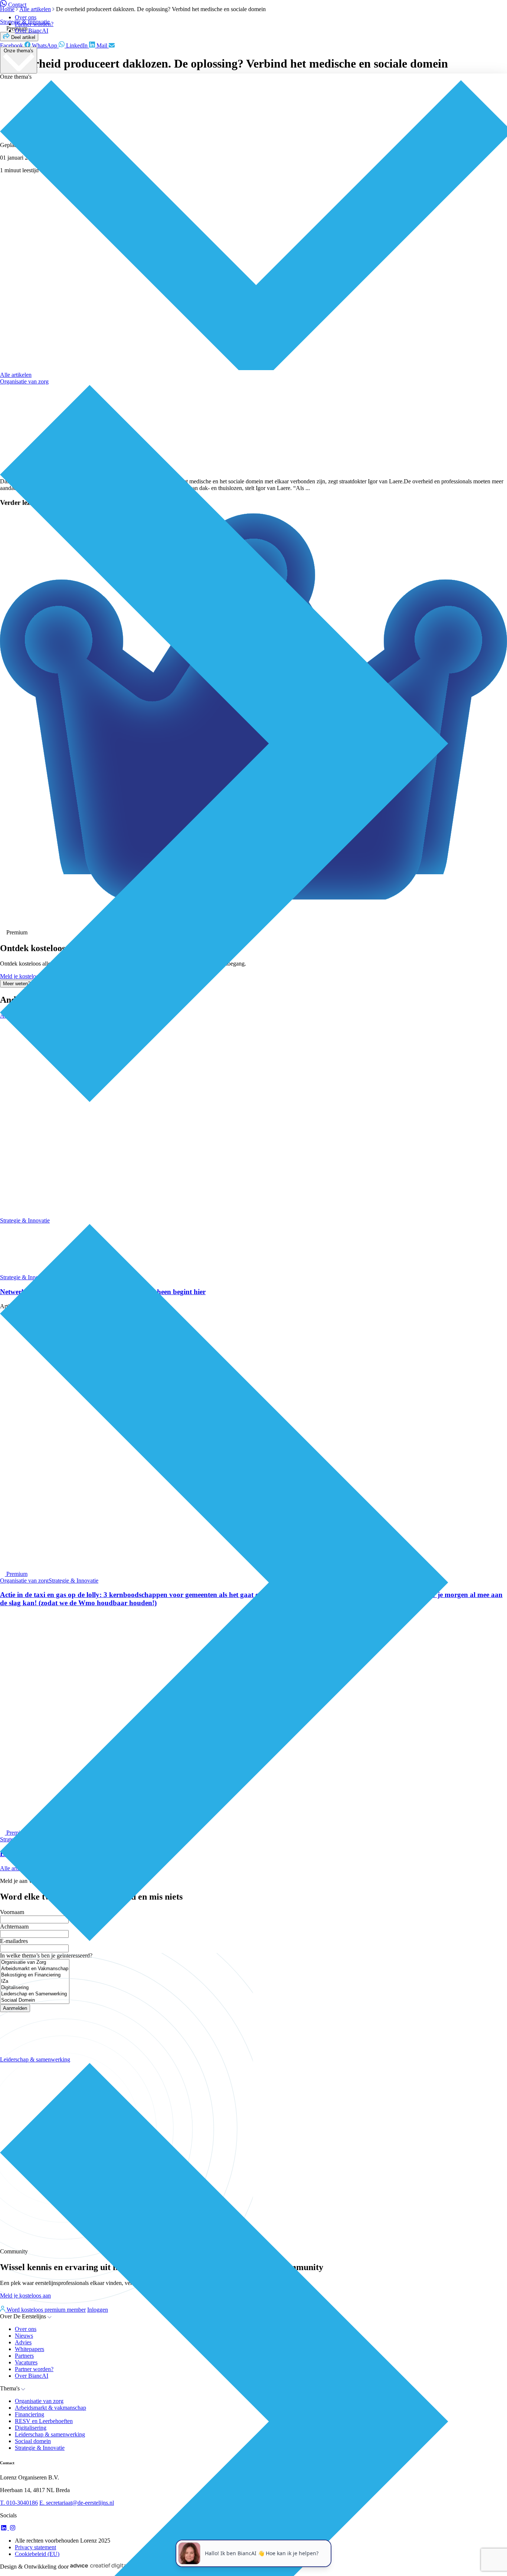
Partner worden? (34, 24)
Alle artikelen (16, 375)
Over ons (26, 17)
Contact (17, 5)
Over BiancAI (32, 31)
